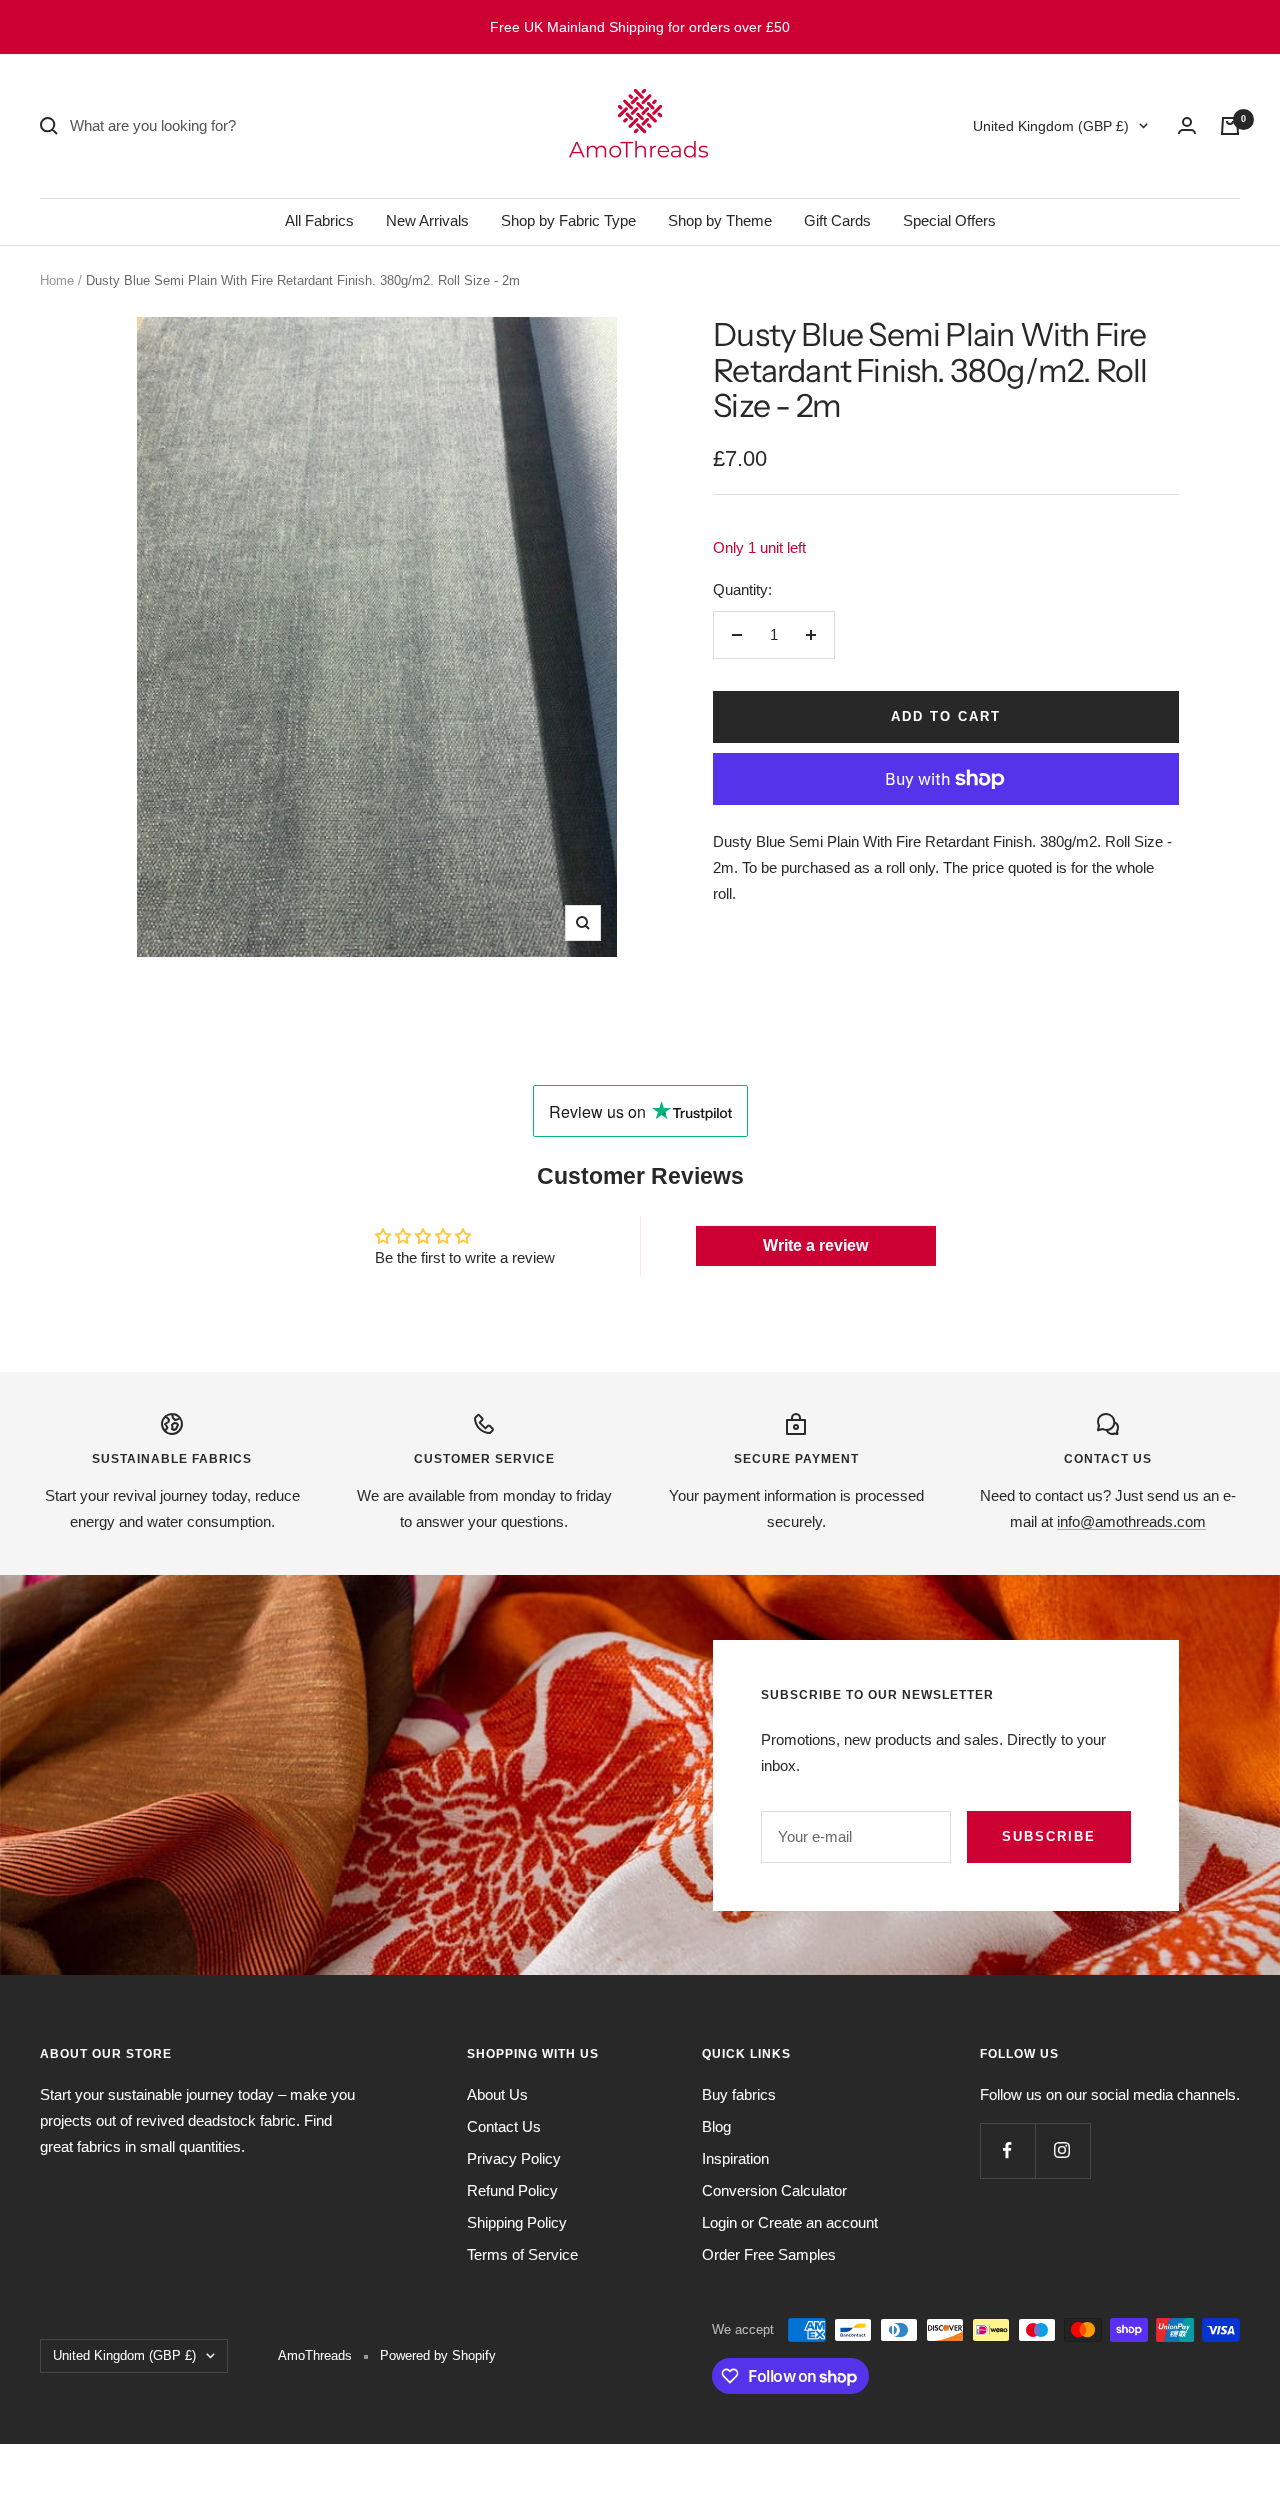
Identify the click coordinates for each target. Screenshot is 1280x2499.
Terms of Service (522, 2254)
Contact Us (504, 2126)
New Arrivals (427, 220)
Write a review (815, 1245)
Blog (716, 2126)
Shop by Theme (720, 220)
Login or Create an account (790, 2222)
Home (57, 280)
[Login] (1187, 125)
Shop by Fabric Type (568, 220)
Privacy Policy (514, 2158)
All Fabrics (319, 220)
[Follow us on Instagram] (1062, 2150)
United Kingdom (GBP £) (1051, 126)
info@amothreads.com (1131, 1521)
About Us (497, 2094)
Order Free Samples (769, 2254)
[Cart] (1230, 126)
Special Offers (949, 220)
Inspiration (735, 2158)
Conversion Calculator (774, 2190)
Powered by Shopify (438, 2355)
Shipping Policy (517, 2222)
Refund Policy (512, 2190)
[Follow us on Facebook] (1007, 2150)
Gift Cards (837, 220)
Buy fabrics (739, 2094)
